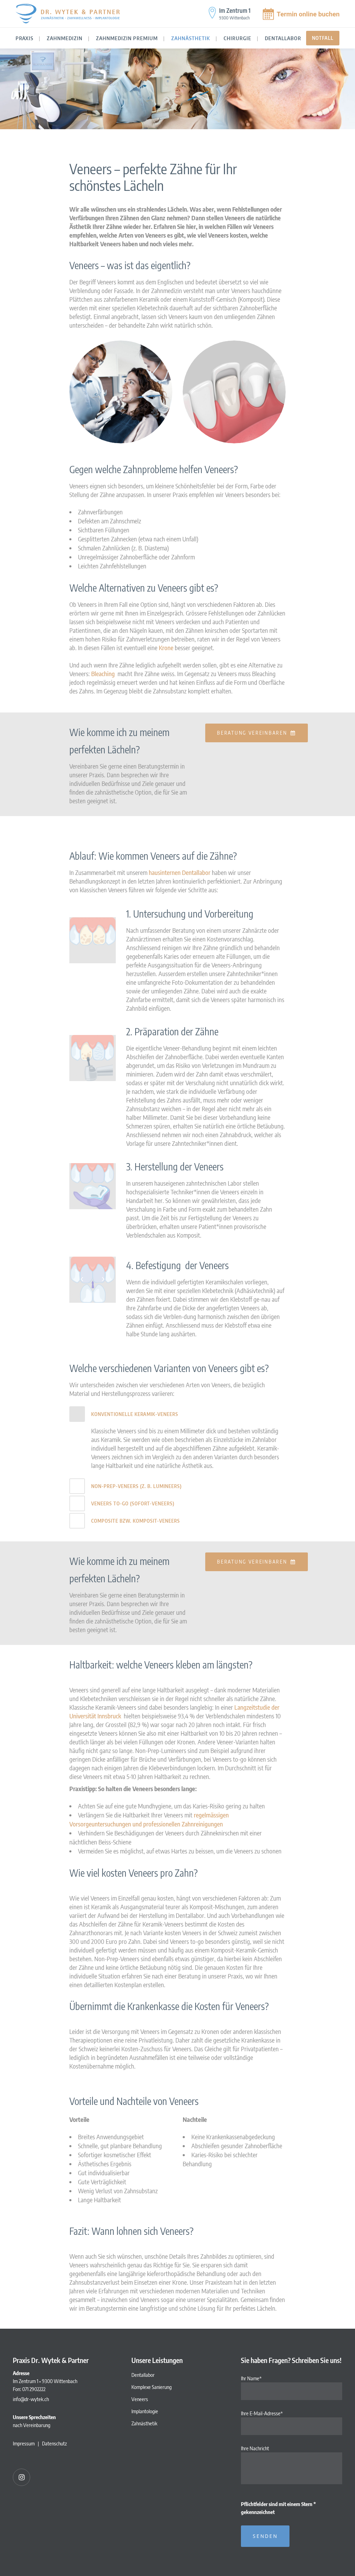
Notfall (323, 38)
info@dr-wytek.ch (31, 2399)
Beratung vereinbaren (252, 733)
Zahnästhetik (144, 2423)
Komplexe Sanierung (151, 2387)
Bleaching (103, 674)
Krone (166, 648)
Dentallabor (143, 2375)
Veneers (140, 2399)
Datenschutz (54, 2443)
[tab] (177, 1414)
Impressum (24, 2443)
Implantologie (145, 2411)
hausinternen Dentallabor (180, 872)
